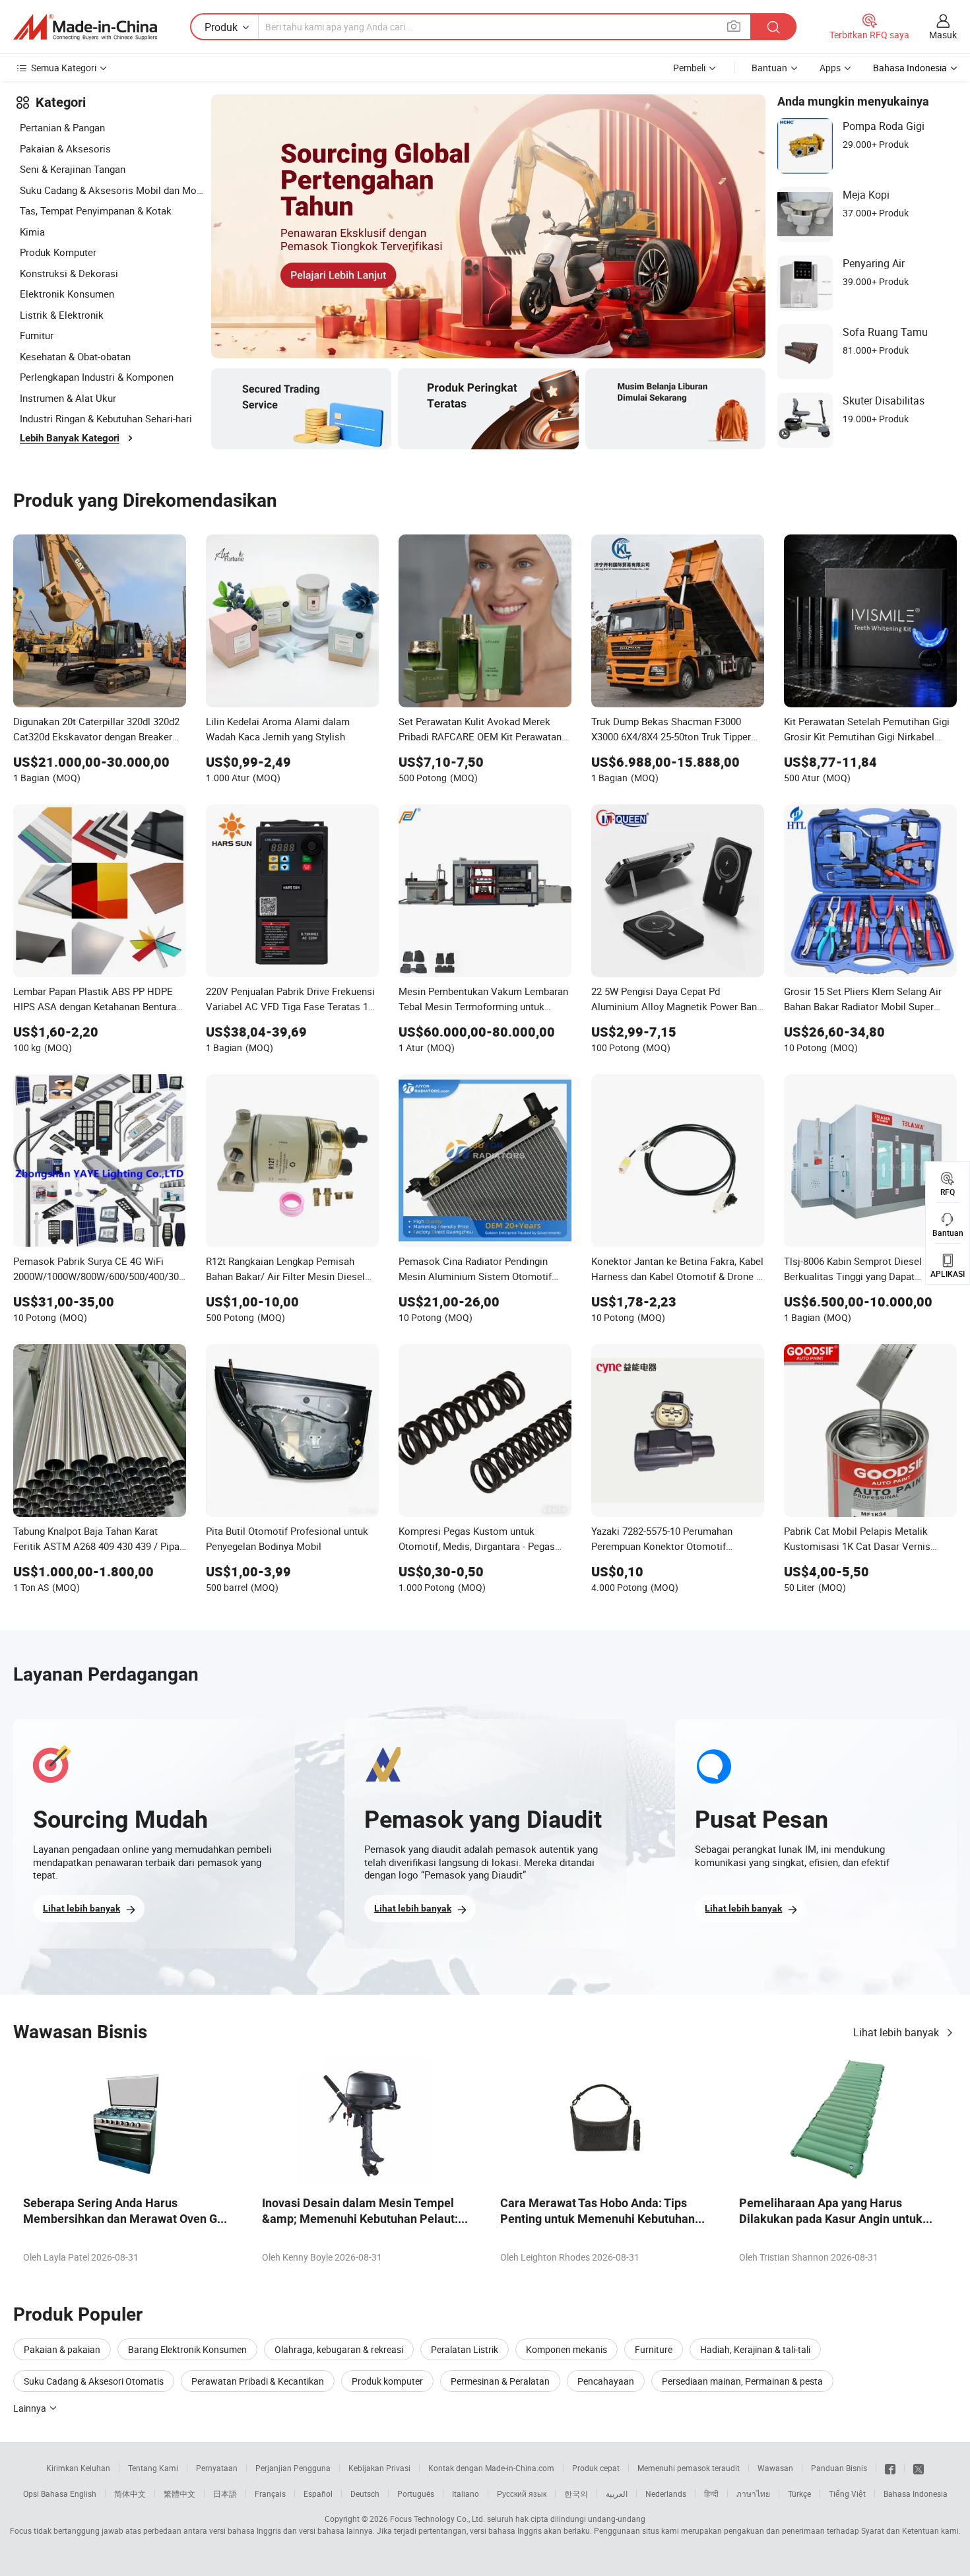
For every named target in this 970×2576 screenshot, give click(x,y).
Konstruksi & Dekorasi (69, 273)
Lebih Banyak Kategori (70, 438)
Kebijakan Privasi (379, 2468)
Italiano (466, 2494)
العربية (617, 2494)
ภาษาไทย (753, 2494)
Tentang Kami (153, 2468)
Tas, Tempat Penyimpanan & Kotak (96, 210)
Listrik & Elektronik (62, 315)
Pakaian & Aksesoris (65, 148)
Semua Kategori (64, 68)
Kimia (32, 232)
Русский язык (522, 2494)
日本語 (225, 2494)
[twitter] (919, 2468)
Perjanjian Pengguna (293, 2468)
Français (270, 2494)
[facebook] (890, 2468)
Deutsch (365, 2494)
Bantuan (769, 68)
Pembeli (689, 68)
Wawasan (775, 2468)
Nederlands (666, 2494)
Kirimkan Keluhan (78, 2468)
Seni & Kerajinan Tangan (73, 169)
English (83, 2494)
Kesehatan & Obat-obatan (75, 356)
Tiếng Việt (847, 2494)
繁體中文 (179, 2494)
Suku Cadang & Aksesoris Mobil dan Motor (112, 190)
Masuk (943, 35)
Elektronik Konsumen (67, 294)
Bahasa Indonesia (916, 2494)
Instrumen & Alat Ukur (68, 398)
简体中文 (130, 2494)
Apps (830, 68)
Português (416, 2494)
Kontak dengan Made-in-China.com (491, 2468)
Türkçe (799, 2494)
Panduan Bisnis (839, 2468)
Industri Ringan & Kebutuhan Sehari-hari (106, 418)
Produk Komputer (58, 252)
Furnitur (37, 335)
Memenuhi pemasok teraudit (689, 2468)
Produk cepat (596, 2468)
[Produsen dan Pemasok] (85, 27)
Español (318, 2494)
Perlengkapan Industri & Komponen (97, 377)
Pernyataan (217, 2468)
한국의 (576, 2494)
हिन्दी (711, 2494)
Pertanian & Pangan (62, 127)
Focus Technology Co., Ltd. (437, 2519)
